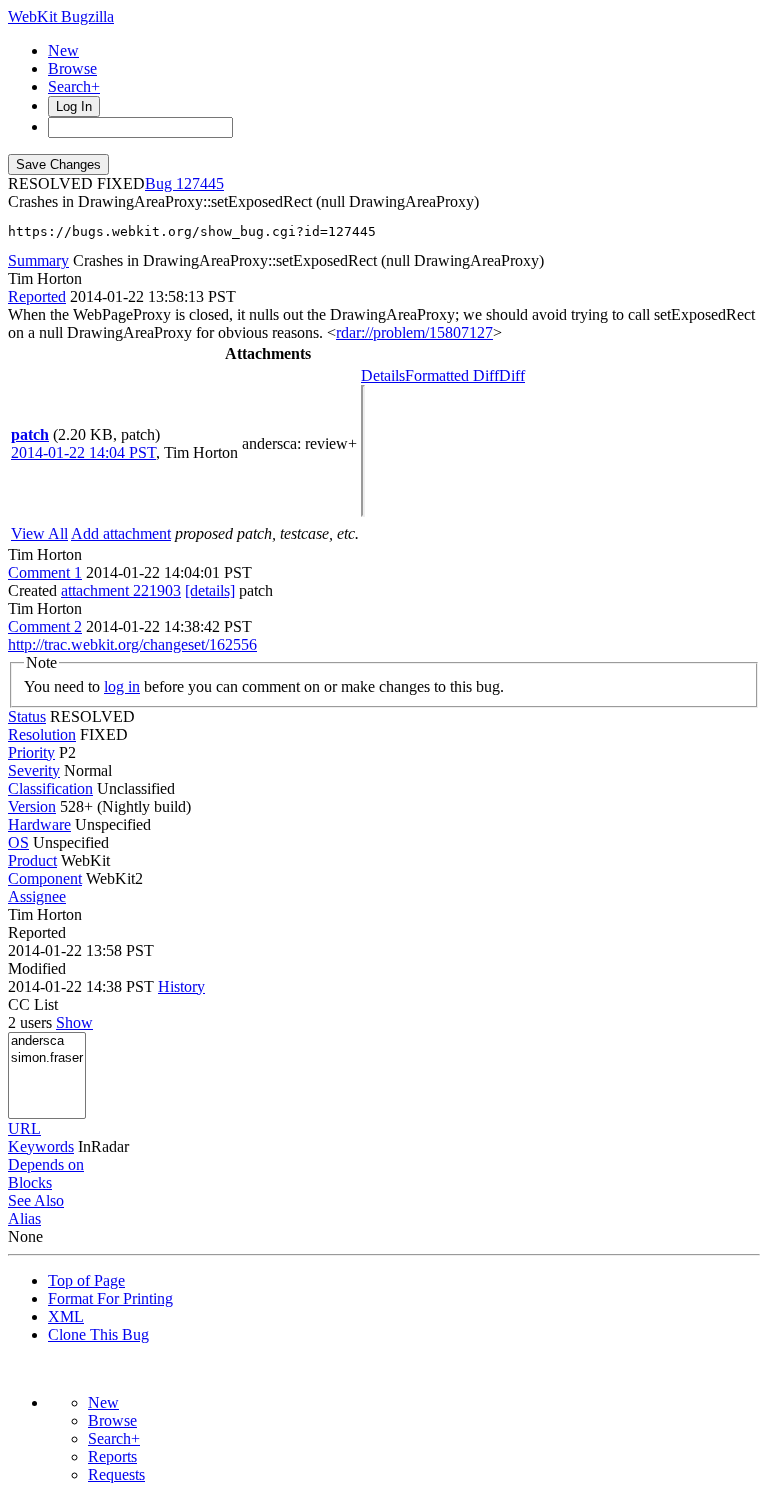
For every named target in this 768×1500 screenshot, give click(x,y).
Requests (116, 1474)
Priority (31, 752)
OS (18, 842)
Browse (72, 68)
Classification (50, 788)
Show (74, 1022)
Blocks (30, 1182)
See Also (36, 1200)
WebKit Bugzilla (61, 16)
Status (27, 716)
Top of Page (86, 1280)
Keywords (41, 1146)
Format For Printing (110, 1298)
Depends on (46, 1164)
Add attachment (121, 533)
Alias (24, 1218)
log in (122, 686)
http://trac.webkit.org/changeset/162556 (132, 644)
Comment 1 (45, 572)
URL (24, 1128)
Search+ (74, 86)
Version (32, 806)
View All (39, 533)
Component (45, 878)
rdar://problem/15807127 (414, 332)
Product (32, 860)
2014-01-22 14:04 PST (83, 452)
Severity (34, 770)
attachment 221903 (121, 590)
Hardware (39, 824)
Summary (38, 260)
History (181, 986)
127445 (200, 183)
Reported (37, 296)
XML (66, 1316)
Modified (37, 968)
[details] (210, 590)
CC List (33, 1004)
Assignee (37, 896)
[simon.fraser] (47, 1058)
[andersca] (47, 1041)
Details (383, 375)
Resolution (42, 734)
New (63, 50)
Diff (512, 375)
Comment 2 (45, 626)
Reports (112, 1456)
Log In (74, 106)
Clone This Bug (98, 1334)
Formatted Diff (452, 375)
